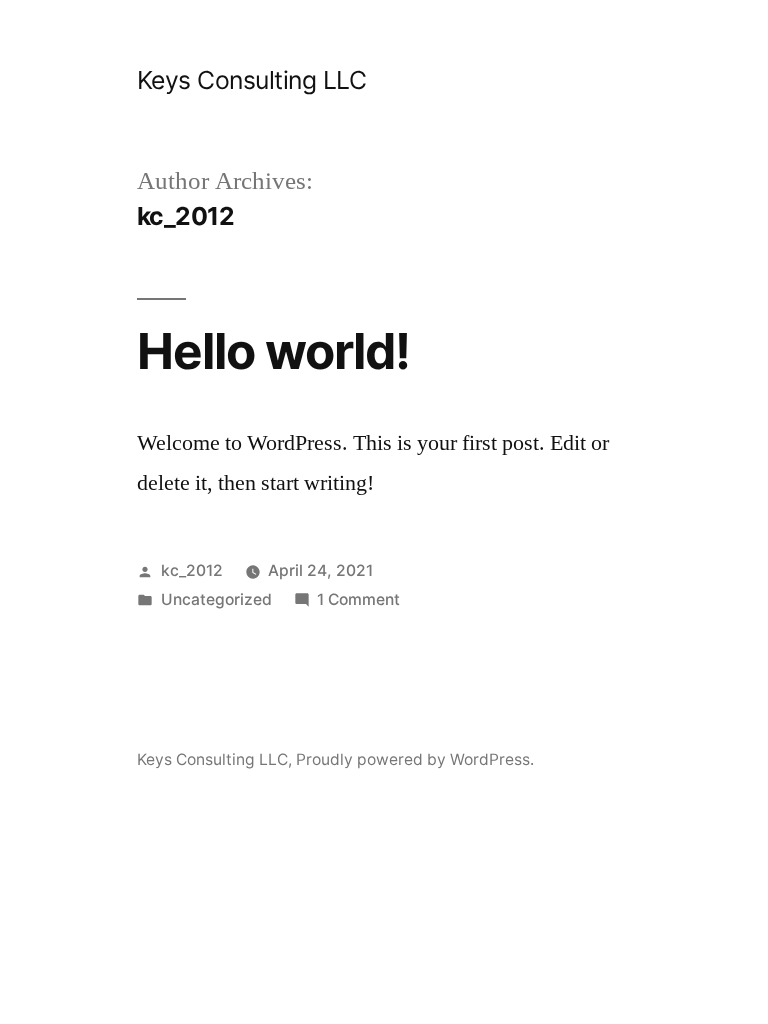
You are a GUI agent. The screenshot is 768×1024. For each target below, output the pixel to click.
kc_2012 (192, 570)
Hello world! (273, 351)
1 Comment (358, 599)
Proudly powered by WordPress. (415, 759)
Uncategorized (216, 599)
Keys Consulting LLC (252, 80)
